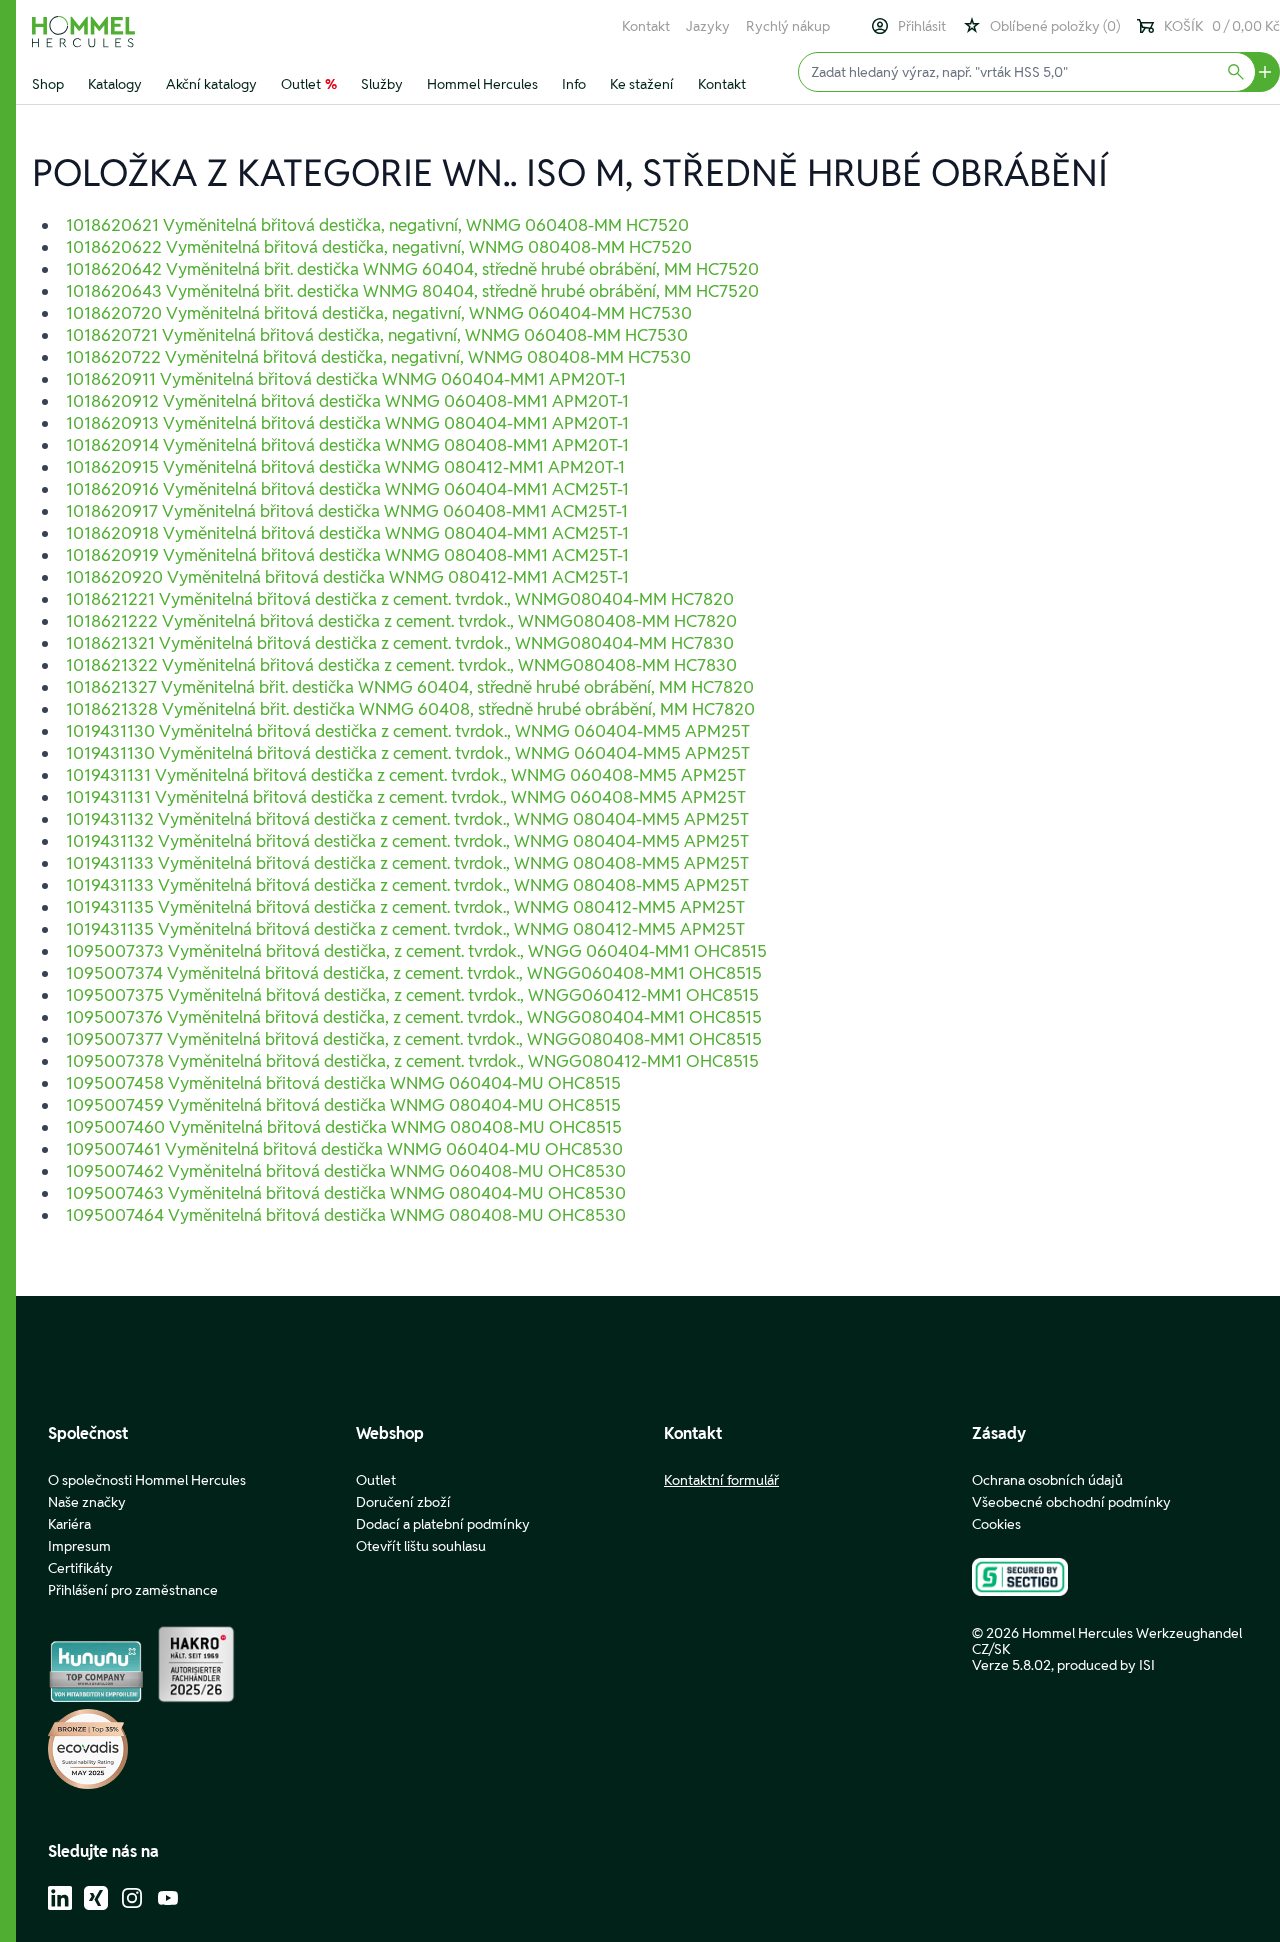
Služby (382, 84)
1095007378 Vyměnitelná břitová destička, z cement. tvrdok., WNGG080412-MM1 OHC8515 (412, 1061)
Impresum (79, 1546)
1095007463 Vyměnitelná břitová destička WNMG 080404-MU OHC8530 (346, 1193)
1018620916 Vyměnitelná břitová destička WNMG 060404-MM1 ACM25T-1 (347, 489)
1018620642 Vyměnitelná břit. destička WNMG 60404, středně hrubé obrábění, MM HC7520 (412, 269)
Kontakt (646, 26)
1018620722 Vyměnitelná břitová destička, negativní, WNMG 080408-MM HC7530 (378, 357)
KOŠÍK (1222, 26)
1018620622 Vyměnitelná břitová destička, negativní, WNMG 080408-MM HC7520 (379, 247)
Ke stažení (642, 84)
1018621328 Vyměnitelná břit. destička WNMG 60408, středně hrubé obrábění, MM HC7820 (410, 709)
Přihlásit (922, 26)
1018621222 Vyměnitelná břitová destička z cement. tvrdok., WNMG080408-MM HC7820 (401, 621)
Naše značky (87, 1502)
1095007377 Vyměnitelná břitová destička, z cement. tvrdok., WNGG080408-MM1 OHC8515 (414, 1039)
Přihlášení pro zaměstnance (133, 1590)
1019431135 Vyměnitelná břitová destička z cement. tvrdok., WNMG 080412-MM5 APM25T (405, 907)
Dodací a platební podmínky (443, 1524)
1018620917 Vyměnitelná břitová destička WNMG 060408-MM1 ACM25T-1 (347, 511)
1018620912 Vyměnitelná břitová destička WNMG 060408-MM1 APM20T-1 (347, 401)
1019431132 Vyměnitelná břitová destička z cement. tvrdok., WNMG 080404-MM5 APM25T (407, 819)
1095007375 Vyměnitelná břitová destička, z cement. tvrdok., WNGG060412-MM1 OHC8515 (412, 995)
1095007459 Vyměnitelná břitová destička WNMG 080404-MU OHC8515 (343, 1105)
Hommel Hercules (482, 84)
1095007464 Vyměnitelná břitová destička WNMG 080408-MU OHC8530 (346, 1215)
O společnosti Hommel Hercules (147, 1480)
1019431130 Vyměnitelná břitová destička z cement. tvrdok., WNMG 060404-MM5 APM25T (408, 731)
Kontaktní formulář (721, 1480)
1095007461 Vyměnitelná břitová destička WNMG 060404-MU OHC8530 (344, 1149)
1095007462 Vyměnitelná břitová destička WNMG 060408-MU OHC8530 (346, 1171)
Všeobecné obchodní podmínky (1071, 1502)
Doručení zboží (403, 1502)
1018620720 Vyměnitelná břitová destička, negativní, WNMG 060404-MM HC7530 (379, 313)
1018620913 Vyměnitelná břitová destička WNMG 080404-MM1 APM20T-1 (347, 423)
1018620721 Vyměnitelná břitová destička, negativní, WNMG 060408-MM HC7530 (377, 335)
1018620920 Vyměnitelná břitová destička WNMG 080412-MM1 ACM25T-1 (347, 577)
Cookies (996, 1524)
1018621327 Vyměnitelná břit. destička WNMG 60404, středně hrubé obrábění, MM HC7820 (410, 687)
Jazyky (708, 26)
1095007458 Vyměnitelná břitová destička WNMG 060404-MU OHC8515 (343, 1083)
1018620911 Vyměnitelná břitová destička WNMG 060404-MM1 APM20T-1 (346, 379)
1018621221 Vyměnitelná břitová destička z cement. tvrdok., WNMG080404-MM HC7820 (400, 599)
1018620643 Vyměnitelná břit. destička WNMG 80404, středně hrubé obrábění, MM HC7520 (412, 291)
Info (574, 84)
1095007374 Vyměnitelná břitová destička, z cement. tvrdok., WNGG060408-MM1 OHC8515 (414, 973)
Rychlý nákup (788, 26)
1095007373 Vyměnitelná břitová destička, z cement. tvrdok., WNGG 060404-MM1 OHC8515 (416, 951)
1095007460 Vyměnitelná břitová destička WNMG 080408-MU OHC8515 (344, 1127)
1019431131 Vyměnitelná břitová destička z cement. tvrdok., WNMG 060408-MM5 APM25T (406, 775)
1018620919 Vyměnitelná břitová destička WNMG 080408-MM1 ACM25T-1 (347, 555)
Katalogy (115, 84)
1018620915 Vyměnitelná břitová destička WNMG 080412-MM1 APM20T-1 (345, 467)
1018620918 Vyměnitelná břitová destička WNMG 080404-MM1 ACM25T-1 (347, 533)
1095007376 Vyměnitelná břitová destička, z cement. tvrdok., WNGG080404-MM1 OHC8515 (414, 1017)
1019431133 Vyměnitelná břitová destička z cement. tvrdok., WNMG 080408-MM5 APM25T (407, 863)
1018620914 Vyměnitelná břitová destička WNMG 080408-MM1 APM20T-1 (347, 445)
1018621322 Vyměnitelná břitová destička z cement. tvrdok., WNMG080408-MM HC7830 (401, 665)
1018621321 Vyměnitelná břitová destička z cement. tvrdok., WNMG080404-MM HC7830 (400, 643)
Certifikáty (80, 1568)
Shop (48, 84)
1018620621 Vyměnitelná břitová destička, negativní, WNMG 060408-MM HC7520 (377, 225)
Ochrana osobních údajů (1047, 1480)
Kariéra (69, 1524)
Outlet (309, 84)
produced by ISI (1106, 1665)
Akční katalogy (211, 84)
